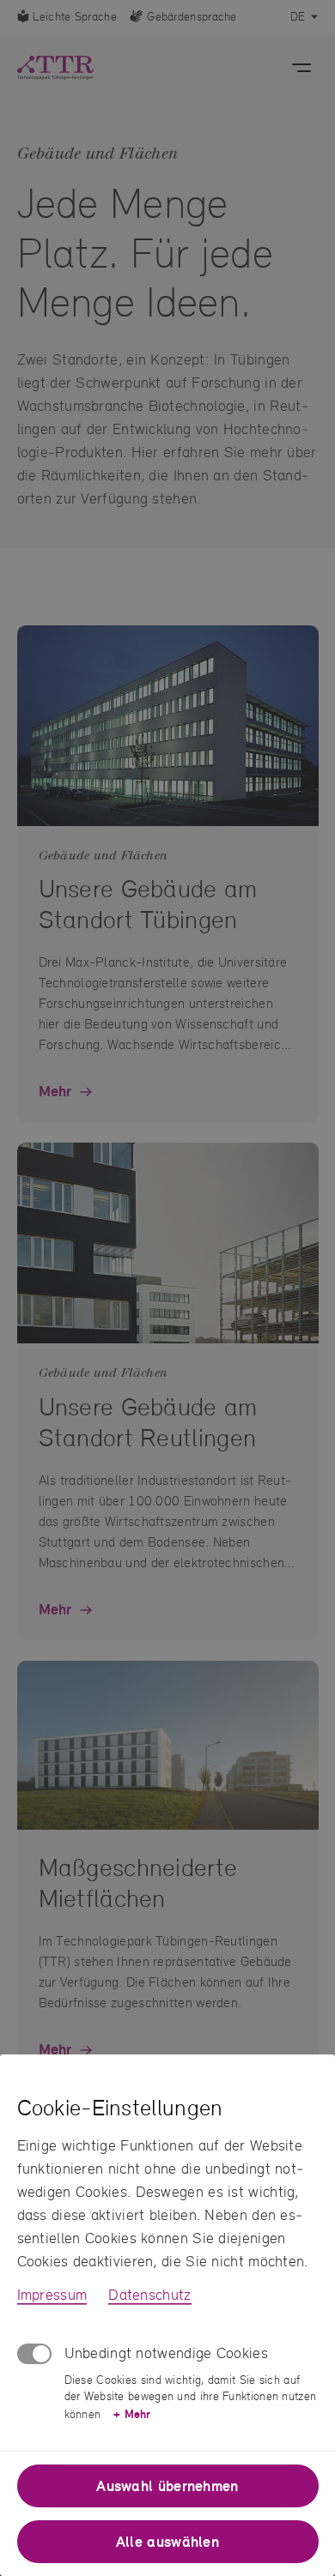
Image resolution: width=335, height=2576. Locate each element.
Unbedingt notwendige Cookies (166, 2353)
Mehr (132, 2414)
